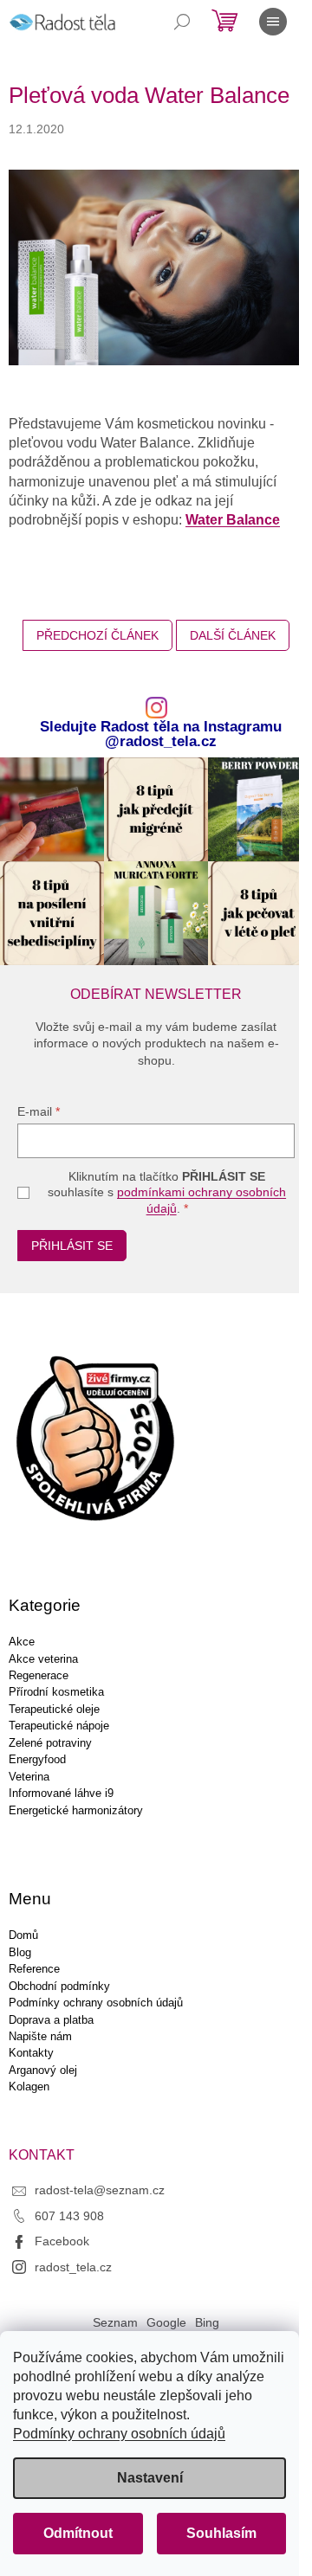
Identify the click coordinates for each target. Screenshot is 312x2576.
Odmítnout (78, 2533)
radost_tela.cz (73, 2267)
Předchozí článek (97, 635)
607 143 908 (69, 2216)
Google (166, 2322)
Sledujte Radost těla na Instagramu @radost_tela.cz (161, 735)
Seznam (115, 2322)
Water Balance (233, 520)
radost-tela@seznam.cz (100, 2190)
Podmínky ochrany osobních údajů (119, 2434)
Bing (207, 2322)
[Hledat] (182, 22)
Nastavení (150, 2478)
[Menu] (273, 22)
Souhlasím (221, 2533)
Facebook (62, 2241)
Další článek (233, 635)
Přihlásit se (72, 1246)
